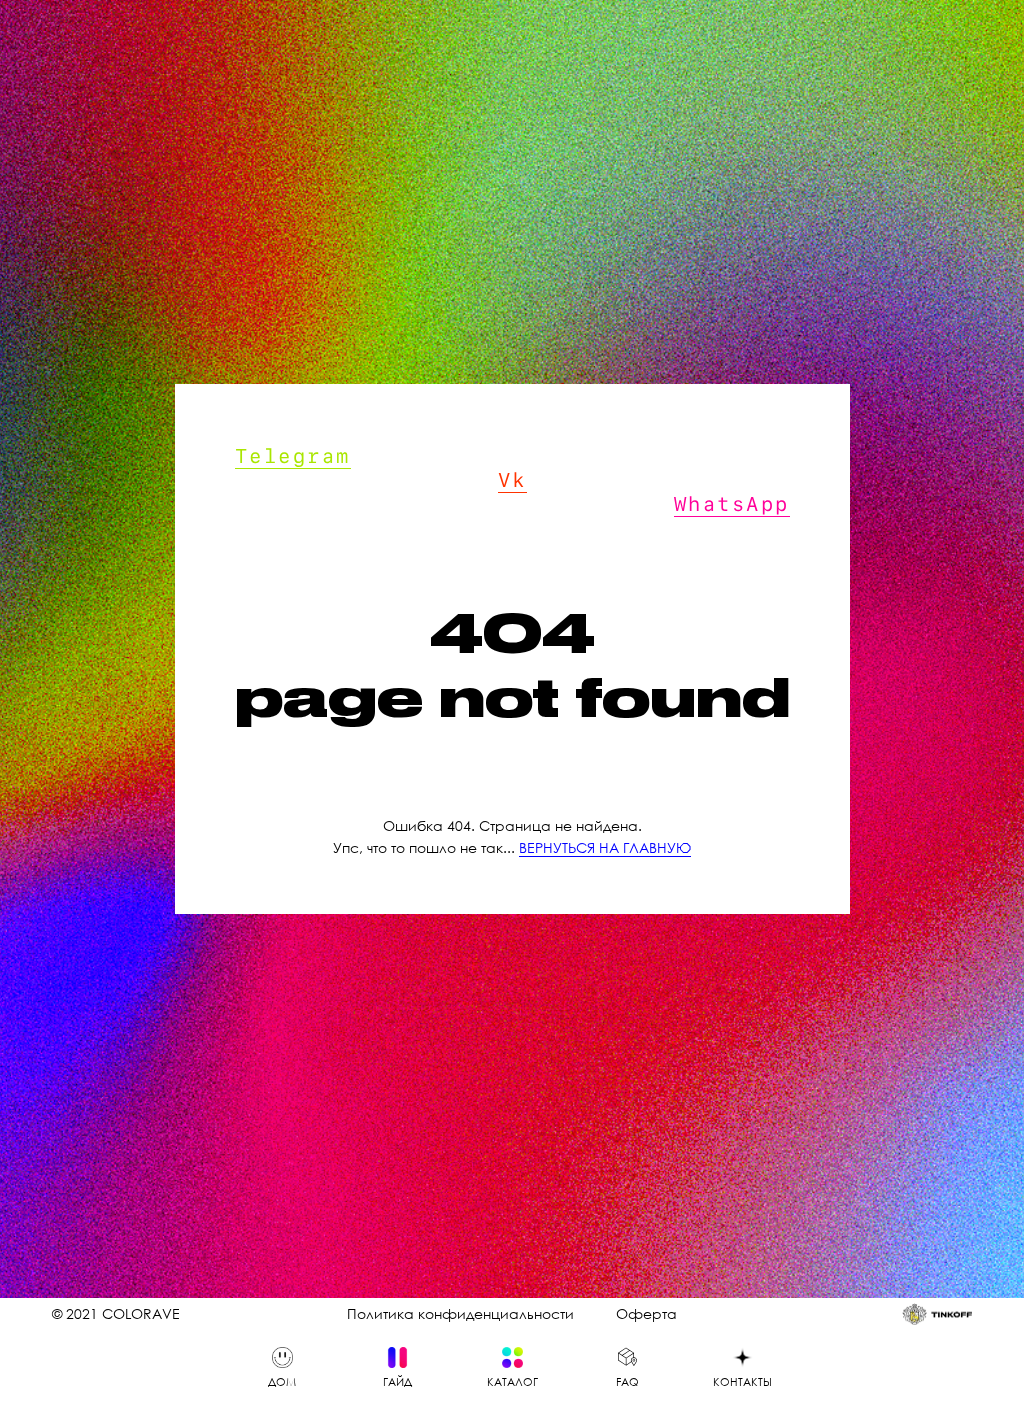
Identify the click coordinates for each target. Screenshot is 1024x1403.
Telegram (293, 473)
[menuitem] (282, 1367)
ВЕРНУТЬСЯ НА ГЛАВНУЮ (605, 865)
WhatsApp (732, 521)
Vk (512, 497)
